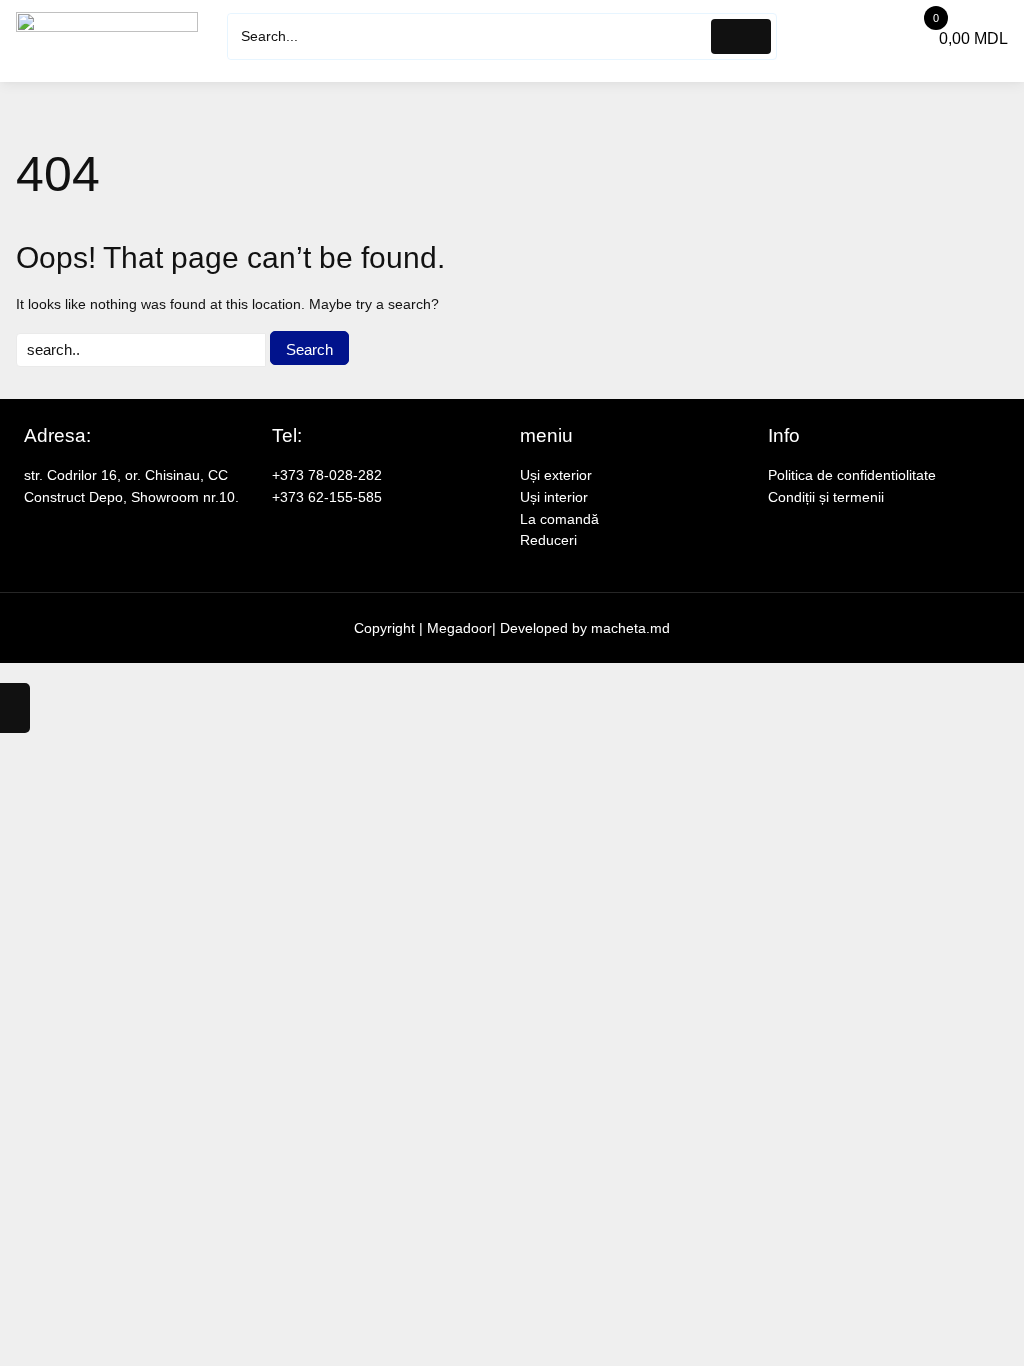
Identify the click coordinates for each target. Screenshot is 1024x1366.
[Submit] (741, 36)
